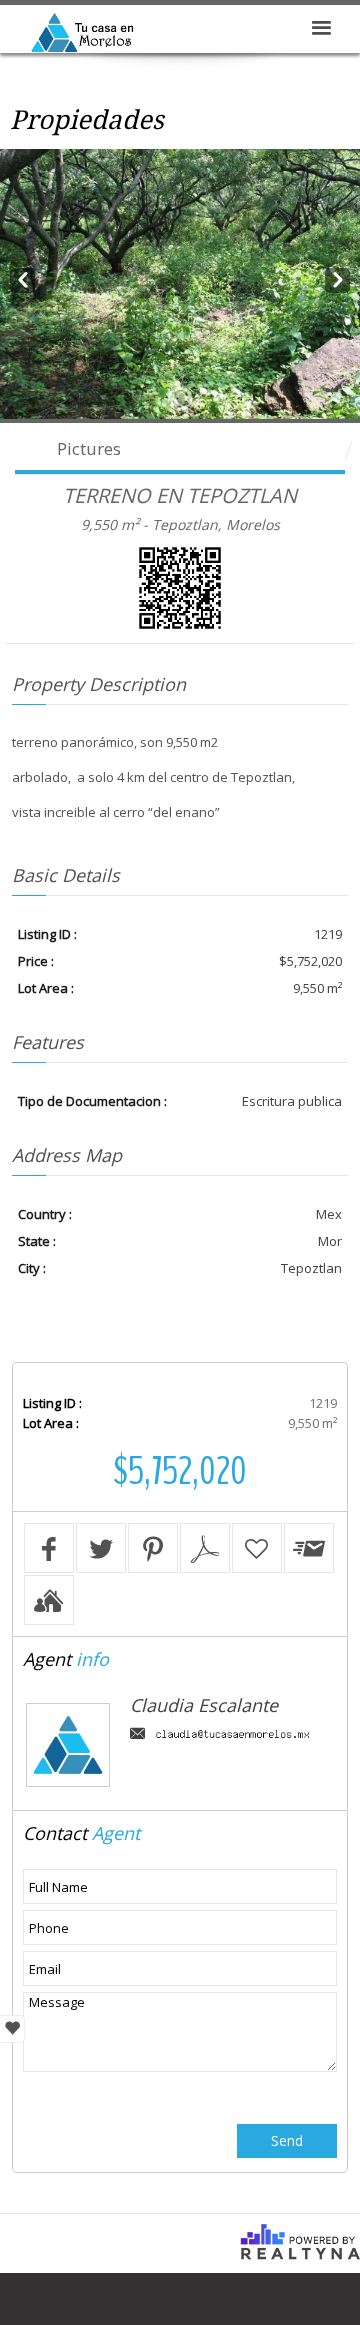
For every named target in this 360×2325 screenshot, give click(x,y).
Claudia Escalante (204, 1705)
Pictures (89, 448)
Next (337, 277)
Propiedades (87, 120)
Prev (22, 277)
